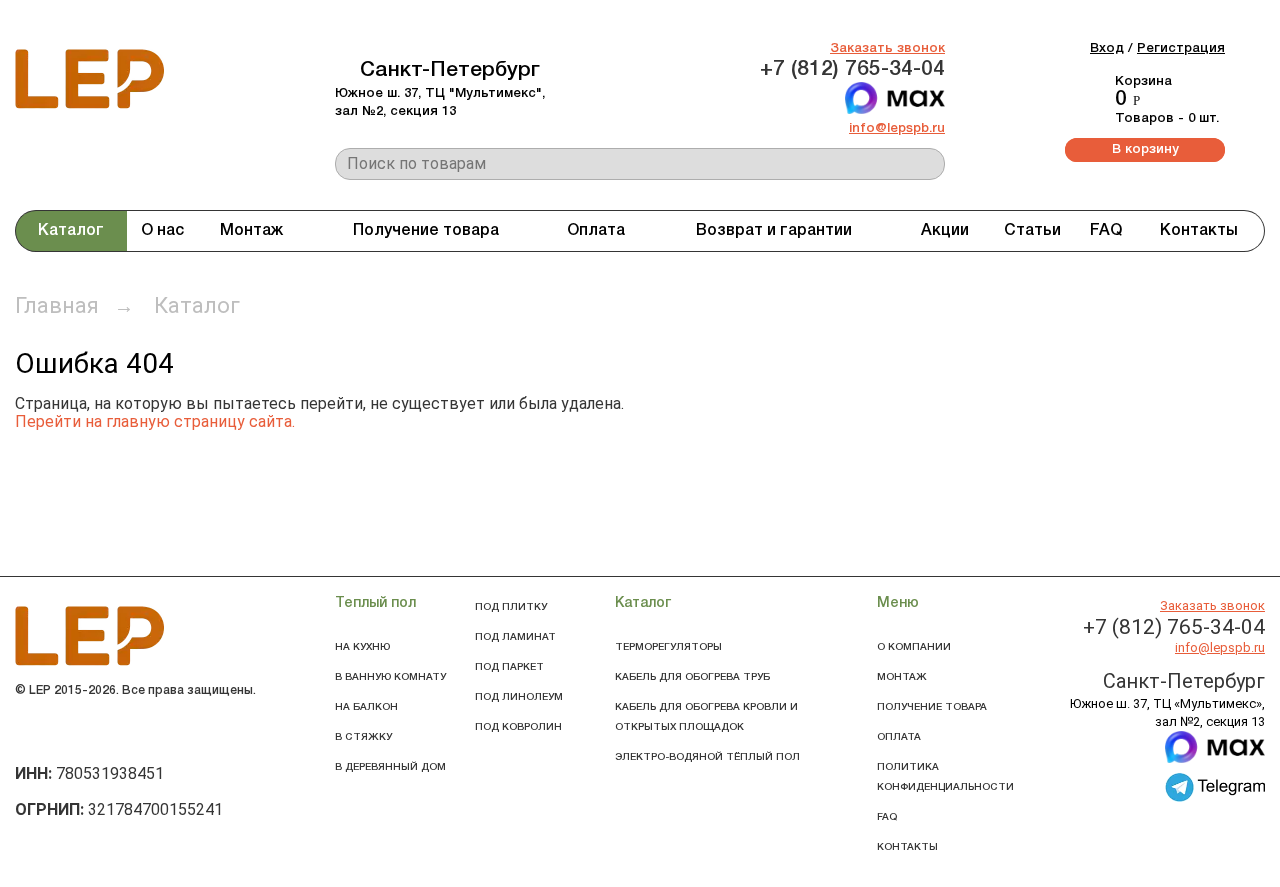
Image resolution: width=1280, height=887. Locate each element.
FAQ (1106, 231)
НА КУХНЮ (362, 647)
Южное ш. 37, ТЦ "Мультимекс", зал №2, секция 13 (440, 102)
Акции (945, 231)
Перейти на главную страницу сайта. (155, 421)
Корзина (1143, 81)
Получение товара (426, 231)
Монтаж (251, 231)
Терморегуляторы (668, 647)
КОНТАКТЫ (907, 847)
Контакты (1199, 231)
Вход (1107, 48)
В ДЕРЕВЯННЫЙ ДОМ (390, 767)
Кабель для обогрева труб (692, 677)
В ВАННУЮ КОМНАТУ (390, 677)
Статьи (1032, 231)
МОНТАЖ (902, 677)
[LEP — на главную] (90, 109)
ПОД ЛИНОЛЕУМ (519, 697)
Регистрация (1181, 48)
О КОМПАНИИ (914, 647)
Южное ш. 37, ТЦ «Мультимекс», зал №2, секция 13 (1167, 712)
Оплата (596, 231)
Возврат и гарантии (774, 231)
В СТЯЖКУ (363, 737)
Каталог (71, 231)
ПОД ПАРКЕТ (509, 667)
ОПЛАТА (899, 737)
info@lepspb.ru (897, 128)
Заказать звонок (887, 48)
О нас (162, 231)
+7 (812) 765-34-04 (852, 69)
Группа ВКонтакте (35, 732)
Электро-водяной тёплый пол (707, 757)
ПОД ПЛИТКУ (511, 607)
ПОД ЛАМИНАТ (515, 637)
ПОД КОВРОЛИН (518, 727)
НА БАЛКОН (366, 707)
